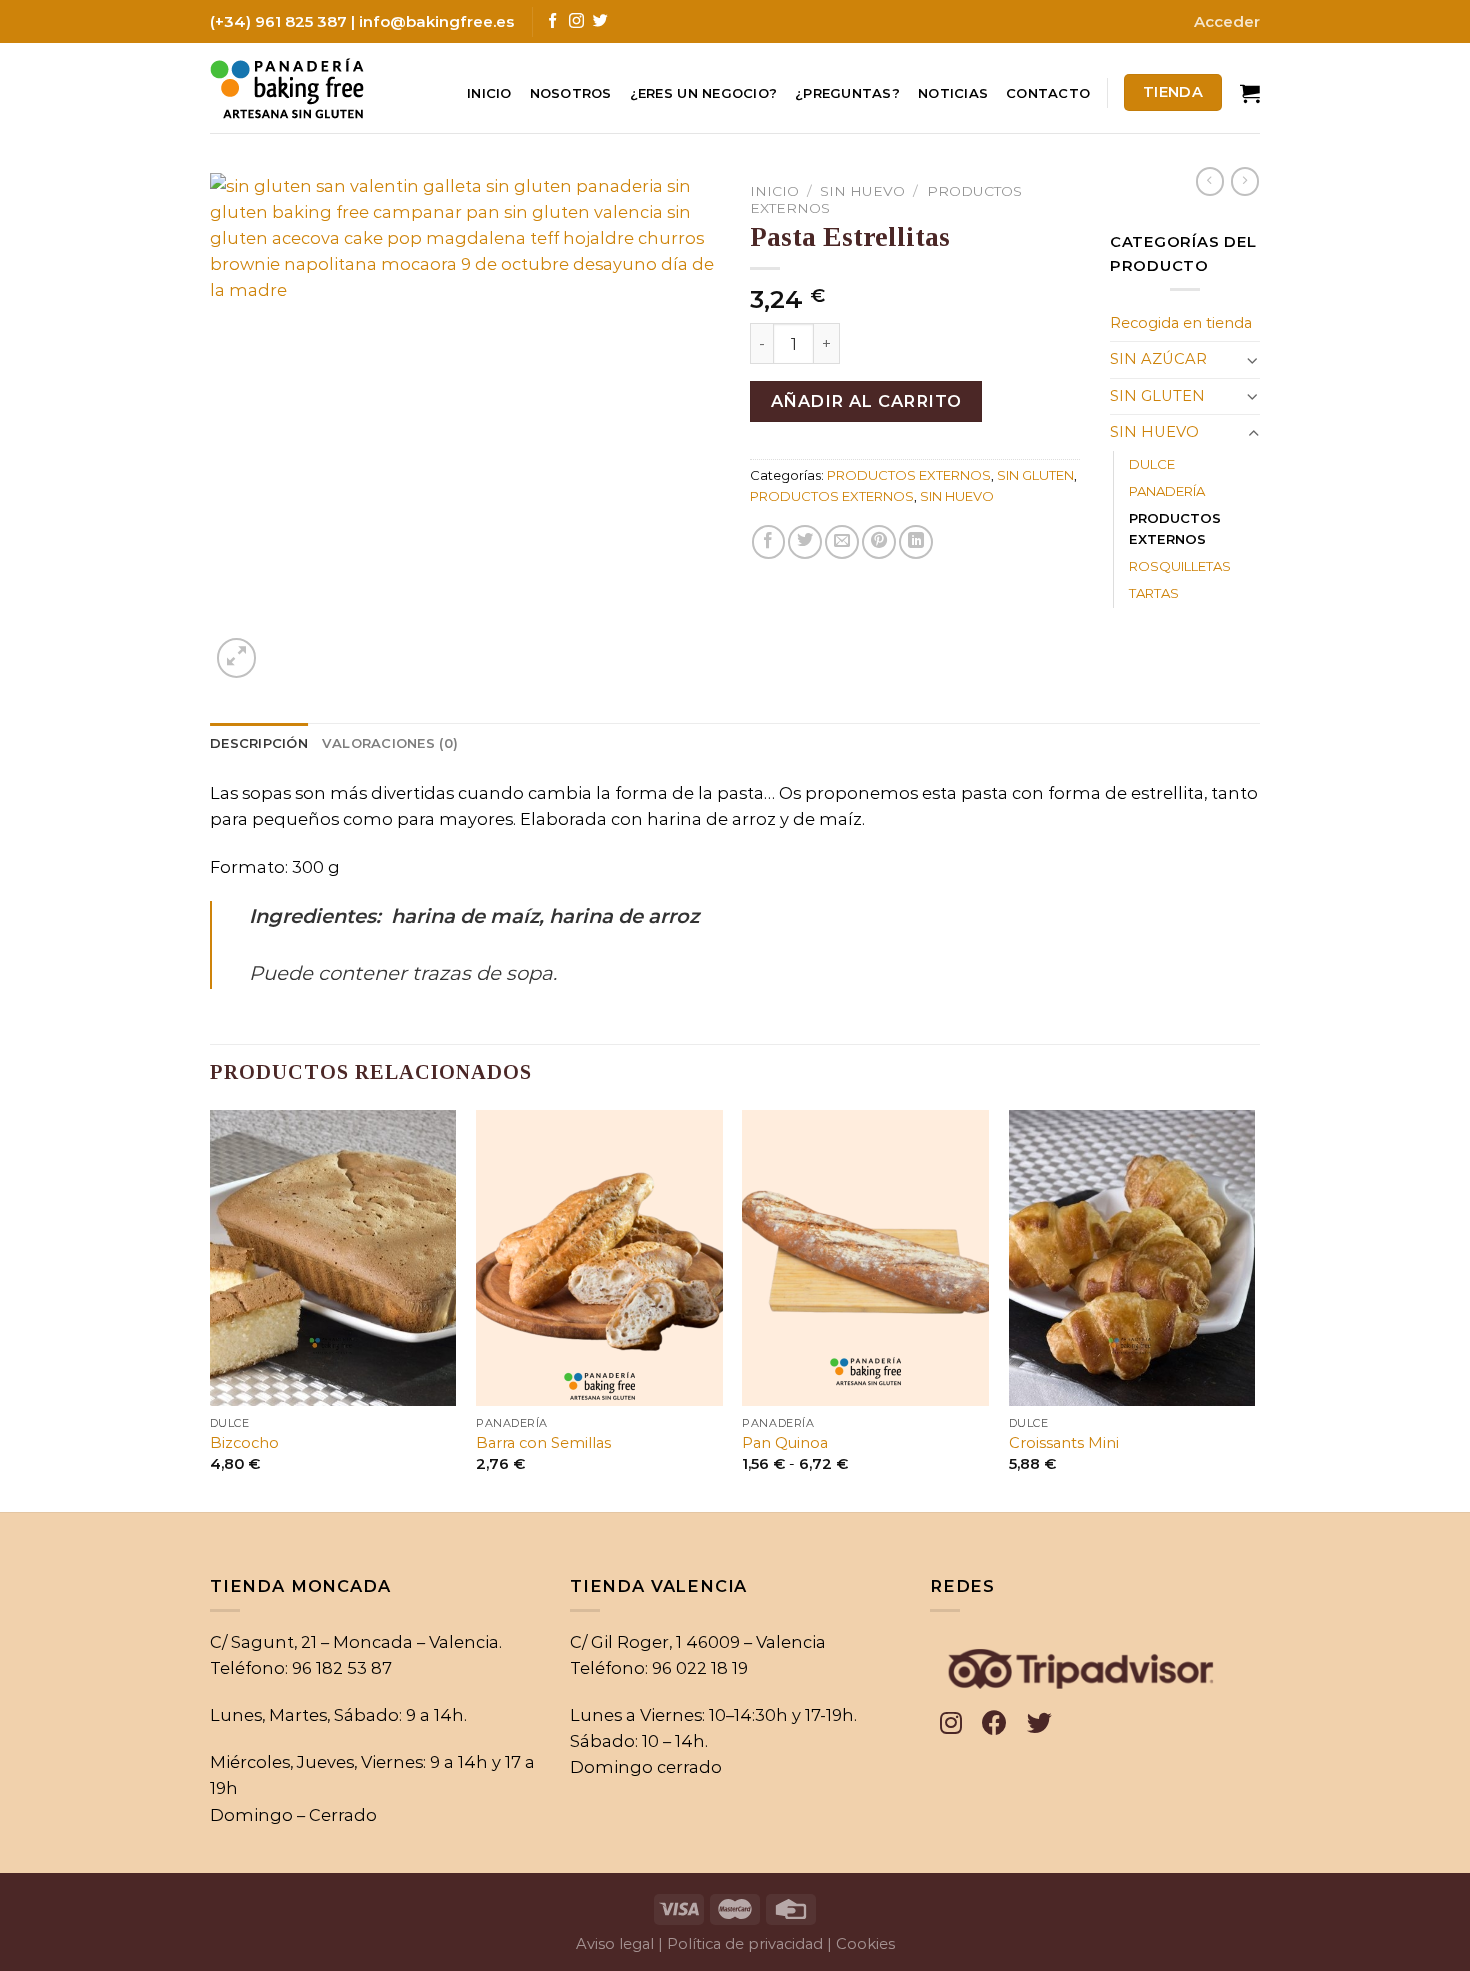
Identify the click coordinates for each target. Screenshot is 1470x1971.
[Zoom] (237, 658)
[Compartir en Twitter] (805, 542)
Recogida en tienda (1181, 323)
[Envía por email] (842, 542)
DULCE (1152, 464)
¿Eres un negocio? (703, 93)
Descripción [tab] (259, 743)
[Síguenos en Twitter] (600, 21)
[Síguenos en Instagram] (576, 21)
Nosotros (571, 93)
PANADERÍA (1167, 491)
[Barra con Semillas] (599, 1258)
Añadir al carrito (866, 401)
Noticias (953, 93)
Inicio (489, 93)
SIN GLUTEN (1035, 475)
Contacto (1048, 93)
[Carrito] (1250, 93)
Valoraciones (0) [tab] (390, 743)
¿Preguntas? (847, 93)
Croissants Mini (1064, 1443)
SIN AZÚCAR (1158, 359)
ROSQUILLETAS (1180, 566)
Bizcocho (244, 1443)
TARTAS (1154, 593)
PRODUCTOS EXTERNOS (909, 475)
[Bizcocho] (333, 1258)
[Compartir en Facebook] (769, 542)
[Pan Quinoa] (865, 1258)
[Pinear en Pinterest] (879, 542)
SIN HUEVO (862, 191)
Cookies (865, 1944)
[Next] (1254, 1308)
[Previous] (211, 1308)
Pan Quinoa (785, 1443)
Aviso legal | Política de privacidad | (704, 1944)
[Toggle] (1253, 360)
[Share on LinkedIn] (916, 542)
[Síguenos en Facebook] (552, 21)
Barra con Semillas (543, 1443)
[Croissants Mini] (1132, 1258)
